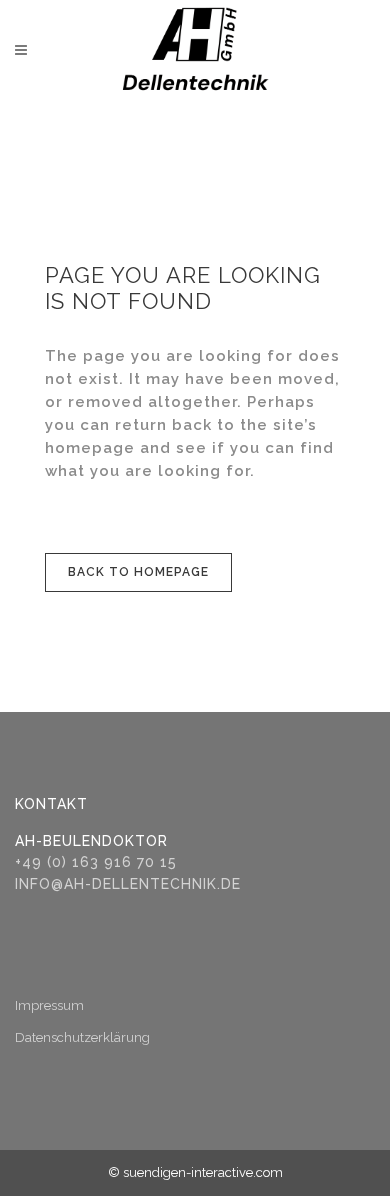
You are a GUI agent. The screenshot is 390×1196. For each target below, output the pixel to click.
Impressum (49, 1005)
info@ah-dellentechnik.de (128, 884)
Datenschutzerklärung (82, 1037)
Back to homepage (138, 572)
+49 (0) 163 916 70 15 (96, 862)
